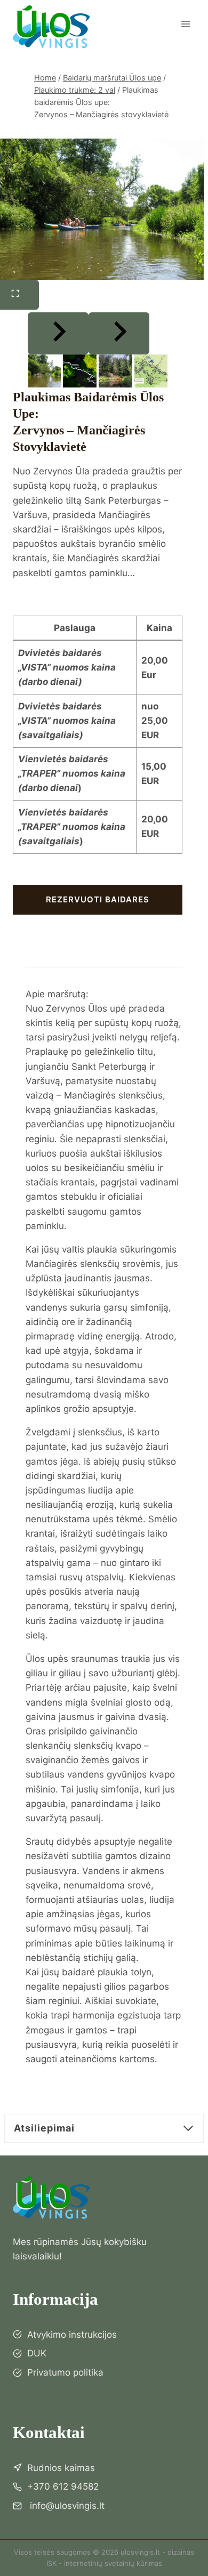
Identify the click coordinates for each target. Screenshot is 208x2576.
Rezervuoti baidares (98, 899)
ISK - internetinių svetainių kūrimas (104, 2563)
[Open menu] (185, 24)
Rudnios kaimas (61, 2468)
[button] (45, 371)
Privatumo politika (65, 2372)
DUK (37, 2353)
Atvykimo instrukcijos (72, 2335)
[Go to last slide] (58, 333)
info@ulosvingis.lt (66, 2506)
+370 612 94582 (63, 2486)
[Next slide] (119, 333)
